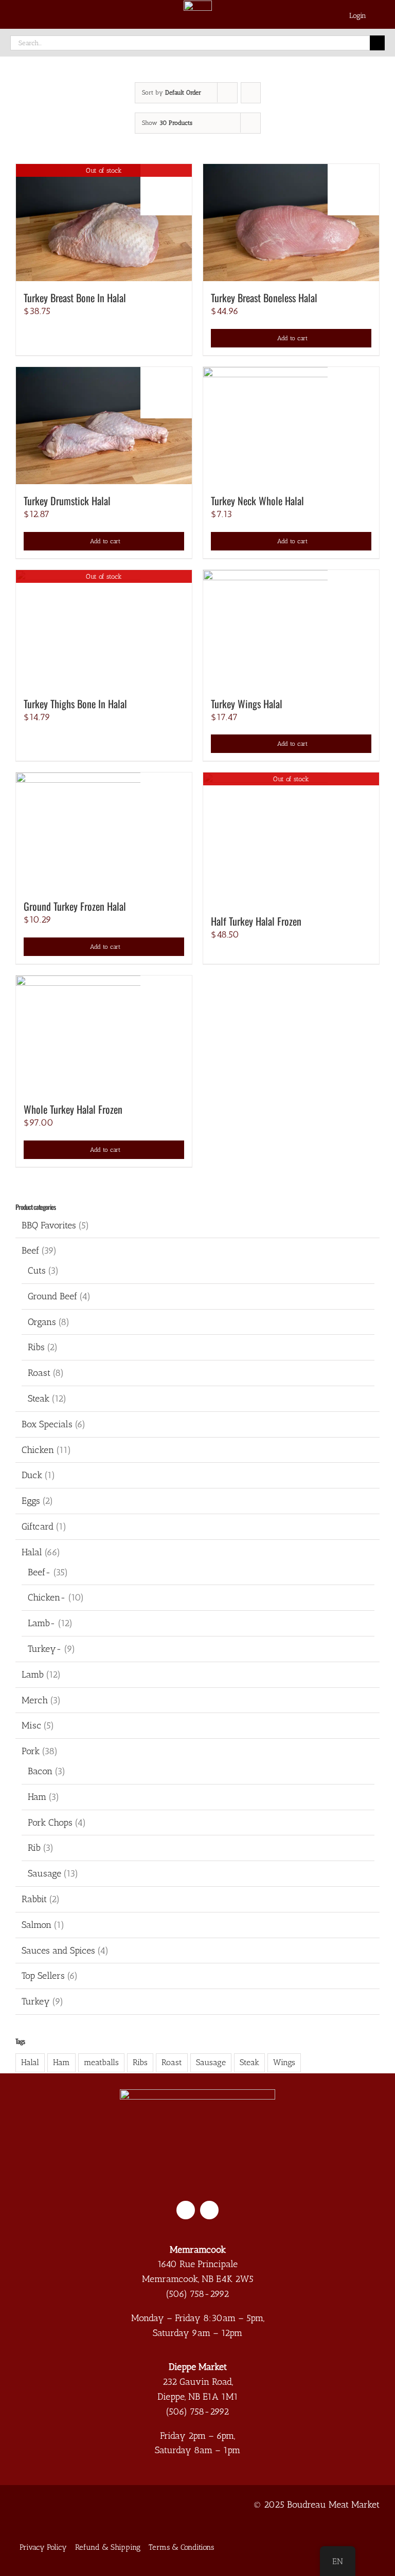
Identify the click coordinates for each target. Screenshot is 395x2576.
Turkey (36, 2001)
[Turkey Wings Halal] (291, 629)
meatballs (101, 2062)
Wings (284, 2062)
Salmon (37, 1925)
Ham (37, 1797)
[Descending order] (251, 93)
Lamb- (42, 1623)
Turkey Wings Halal (247, 704)
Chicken (38, 1450)
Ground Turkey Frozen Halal (75, 906)
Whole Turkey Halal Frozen (73, 1109)
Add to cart (292, 338)
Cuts (37, 1271)
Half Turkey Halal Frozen (256, 921)
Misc (31, 1725)
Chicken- (47, 1597)
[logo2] (197, 2094)
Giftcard (38, 1526)
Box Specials (47, 1424)
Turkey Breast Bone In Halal (75, 298)
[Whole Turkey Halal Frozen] (104, 1034)
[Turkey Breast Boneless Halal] (291, 223)
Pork (31, 1751)
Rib (34, 1848)
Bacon (40, 1771)
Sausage (44, 1873)
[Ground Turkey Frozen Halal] (104, 831)
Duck (32, 1475)
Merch (35, 1700)
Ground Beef (52, 1296)
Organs (42, 1322)
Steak (39, 1399)
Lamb (33, 1675)
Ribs (36, 1347)
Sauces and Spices (58, 1951)
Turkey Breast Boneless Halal (264, 298)
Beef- (39, 1572)
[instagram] (209, 2210)
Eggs (31, 1501)
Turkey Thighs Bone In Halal (75, 704)
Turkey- (45, 1649)
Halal (32, 1552)
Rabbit (34, 1899)
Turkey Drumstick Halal (67, 501)
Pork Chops (50, 1823)
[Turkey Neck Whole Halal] (291, 426)
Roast (39, 1373)
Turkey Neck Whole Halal (257, 501)
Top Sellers (43, 1976)
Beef (30, 1250)
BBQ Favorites (49, 1225)
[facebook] (186, 2210)
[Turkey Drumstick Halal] (104, 426)
